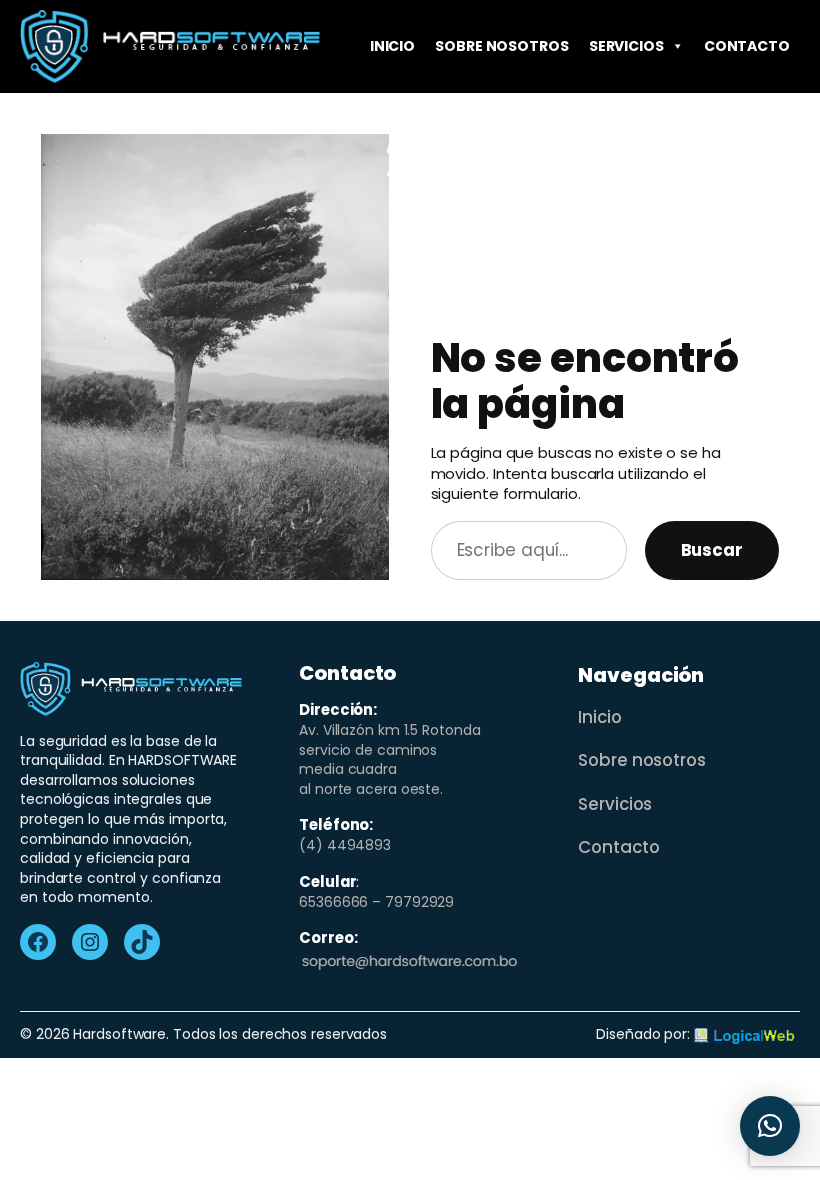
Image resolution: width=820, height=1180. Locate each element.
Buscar (712, 550)
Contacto (747, 46)
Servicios (626, 46)
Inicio (392, 46)
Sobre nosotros (502, 46)
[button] (770, 1126)
